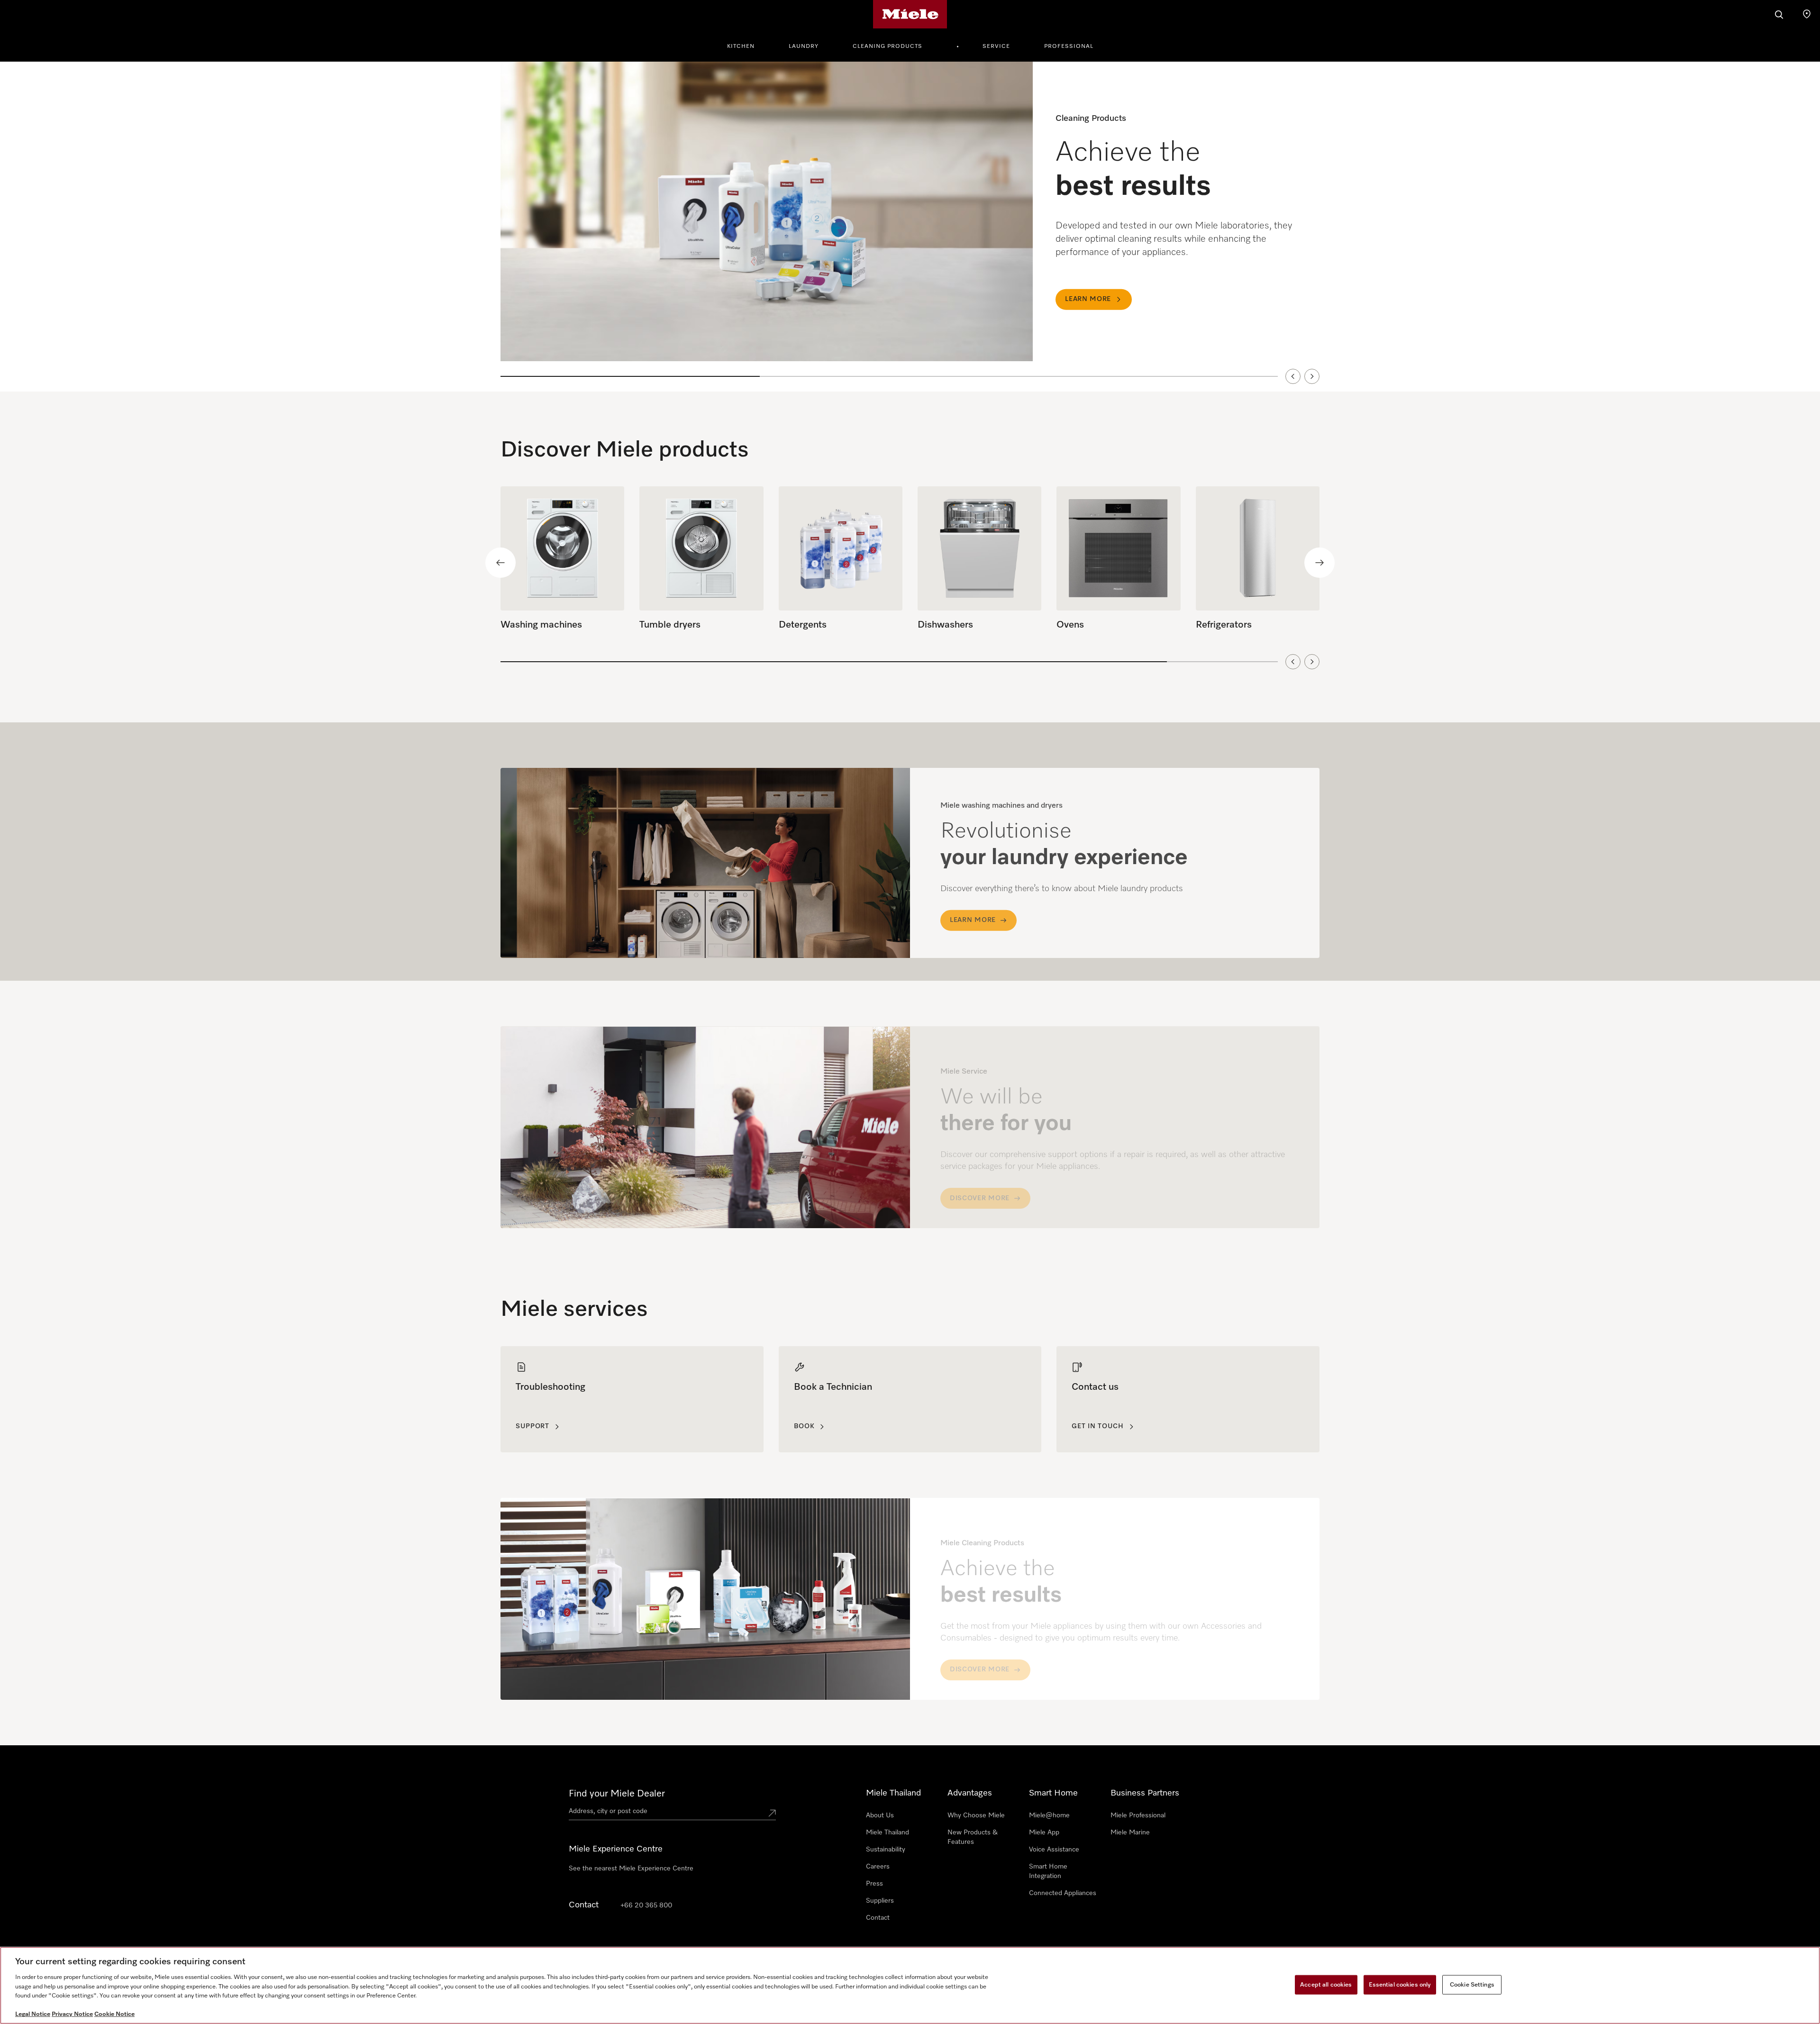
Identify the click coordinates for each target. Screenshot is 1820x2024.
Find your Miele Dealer (617, 1794)
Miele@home (1049, 1815)
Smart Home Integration (1048, 1871)
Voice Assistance (1054, 1850)
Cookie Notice (114, 2014)
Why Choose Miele (976, 1815)
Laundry (804, 46)
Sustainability (886, 1850)
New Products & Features (973, 1837)
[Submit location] (772, 1813)
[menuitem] (746, 45)
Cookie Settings (1472, 1984)
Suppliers (880, 1901)
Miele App (1044, 1833)
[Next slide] (1312, 376)
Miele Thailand (887, 1833)
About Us (880, 1815)
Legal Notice (33, 2014)
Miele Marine (1130, 1833)
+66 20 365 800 (646, 1905)
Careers (878, 1867)
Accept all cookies (1326, 1984)
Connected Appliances (1063, 1893)
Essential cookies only (1400, 1984)
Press (874, 1884)
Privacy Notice (72, 2014)
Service (996, 46)
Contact (878, 1918)
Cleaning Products (887, 46)
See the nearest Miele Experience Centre (631, 1869)
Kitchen (741, 46)
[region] (910, 227)
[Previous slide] (1293, 376)
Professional (1069, 46)
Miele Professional (1138, 1815)
